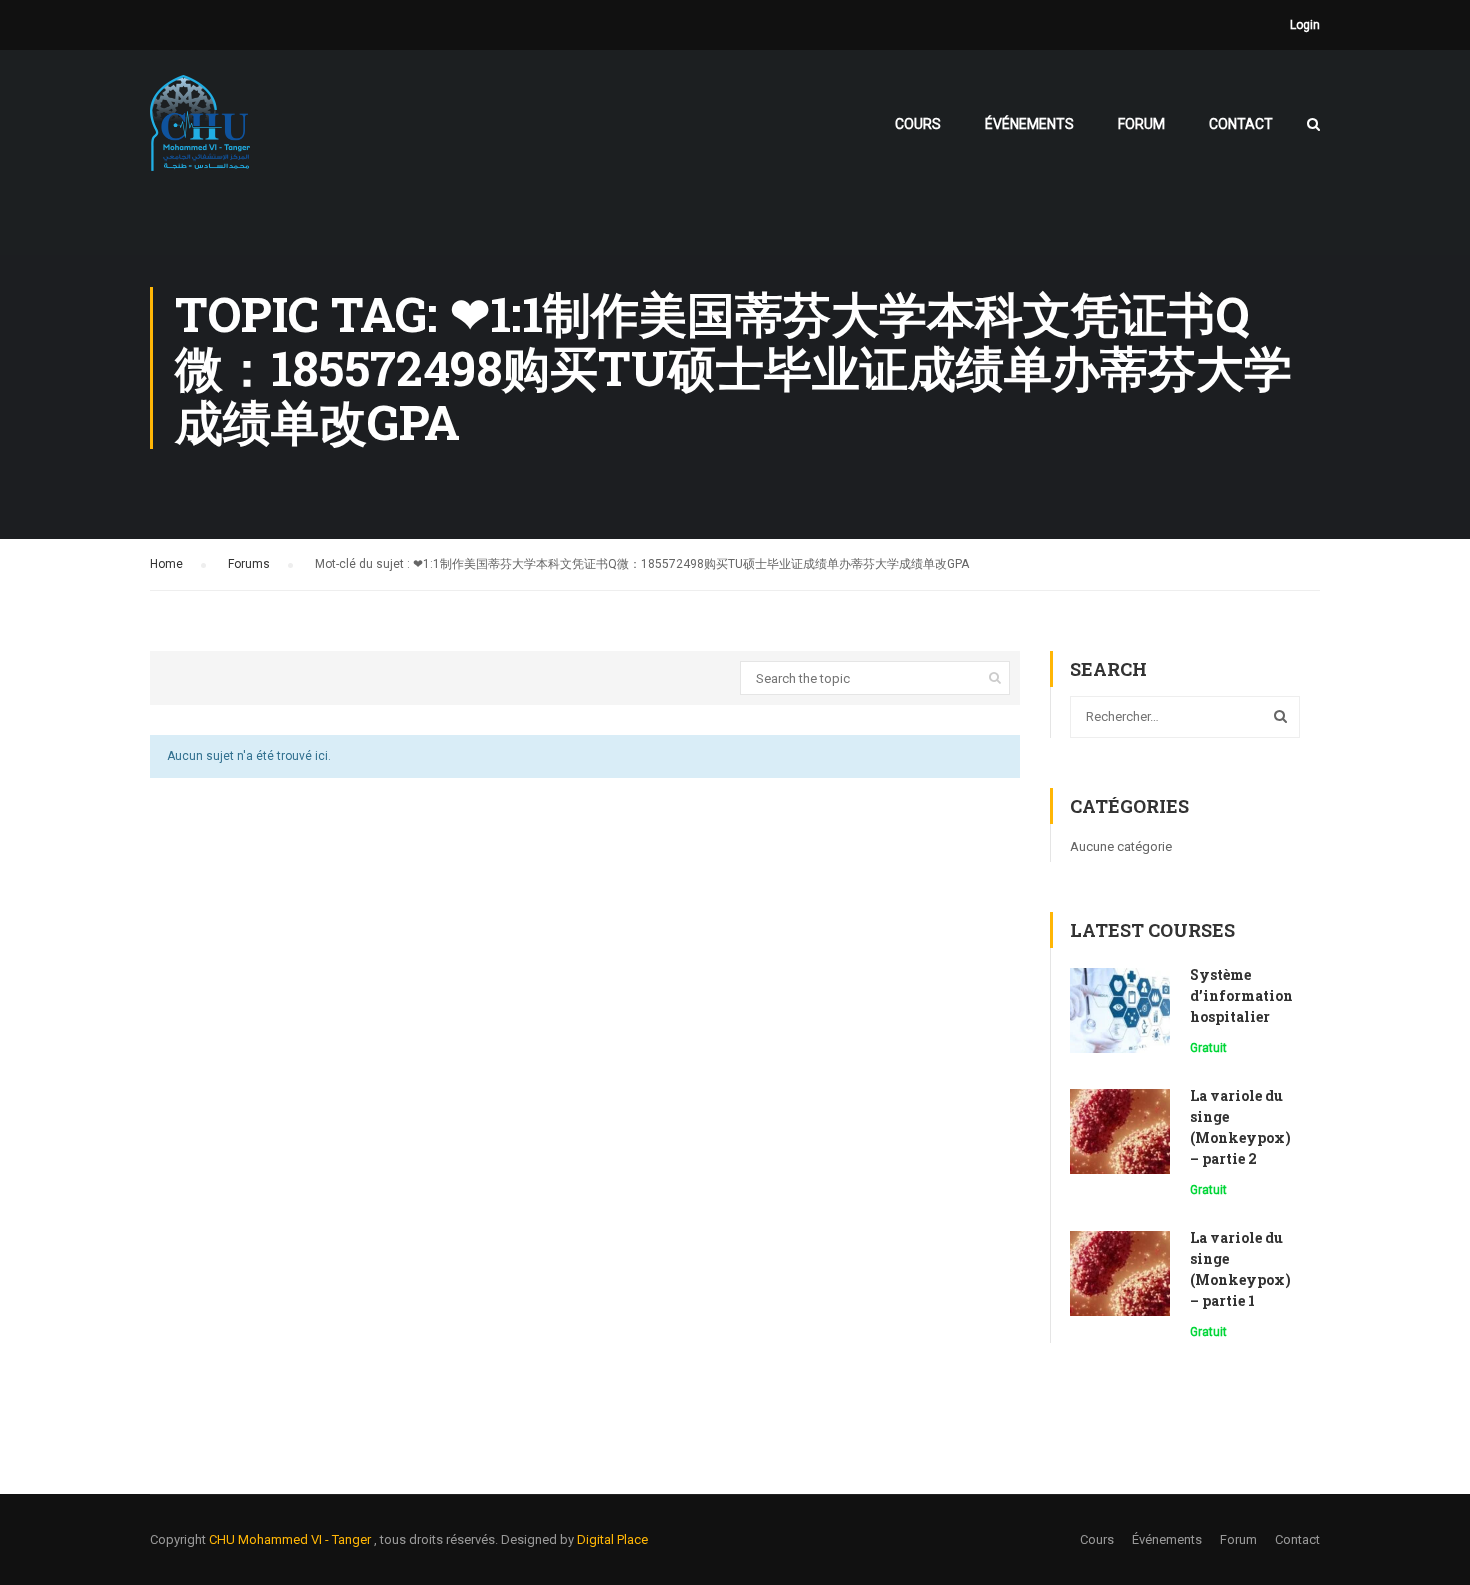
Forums (249, 564)
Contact (1241, 124)
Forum (1141, 124)
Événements (1029, 124)
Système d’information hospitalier (1241, 995)
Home (166, 564)
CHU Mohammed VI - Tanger (291, 1539)
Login (1305, 25)
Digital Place (612, 1539)
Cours (918, 124)
